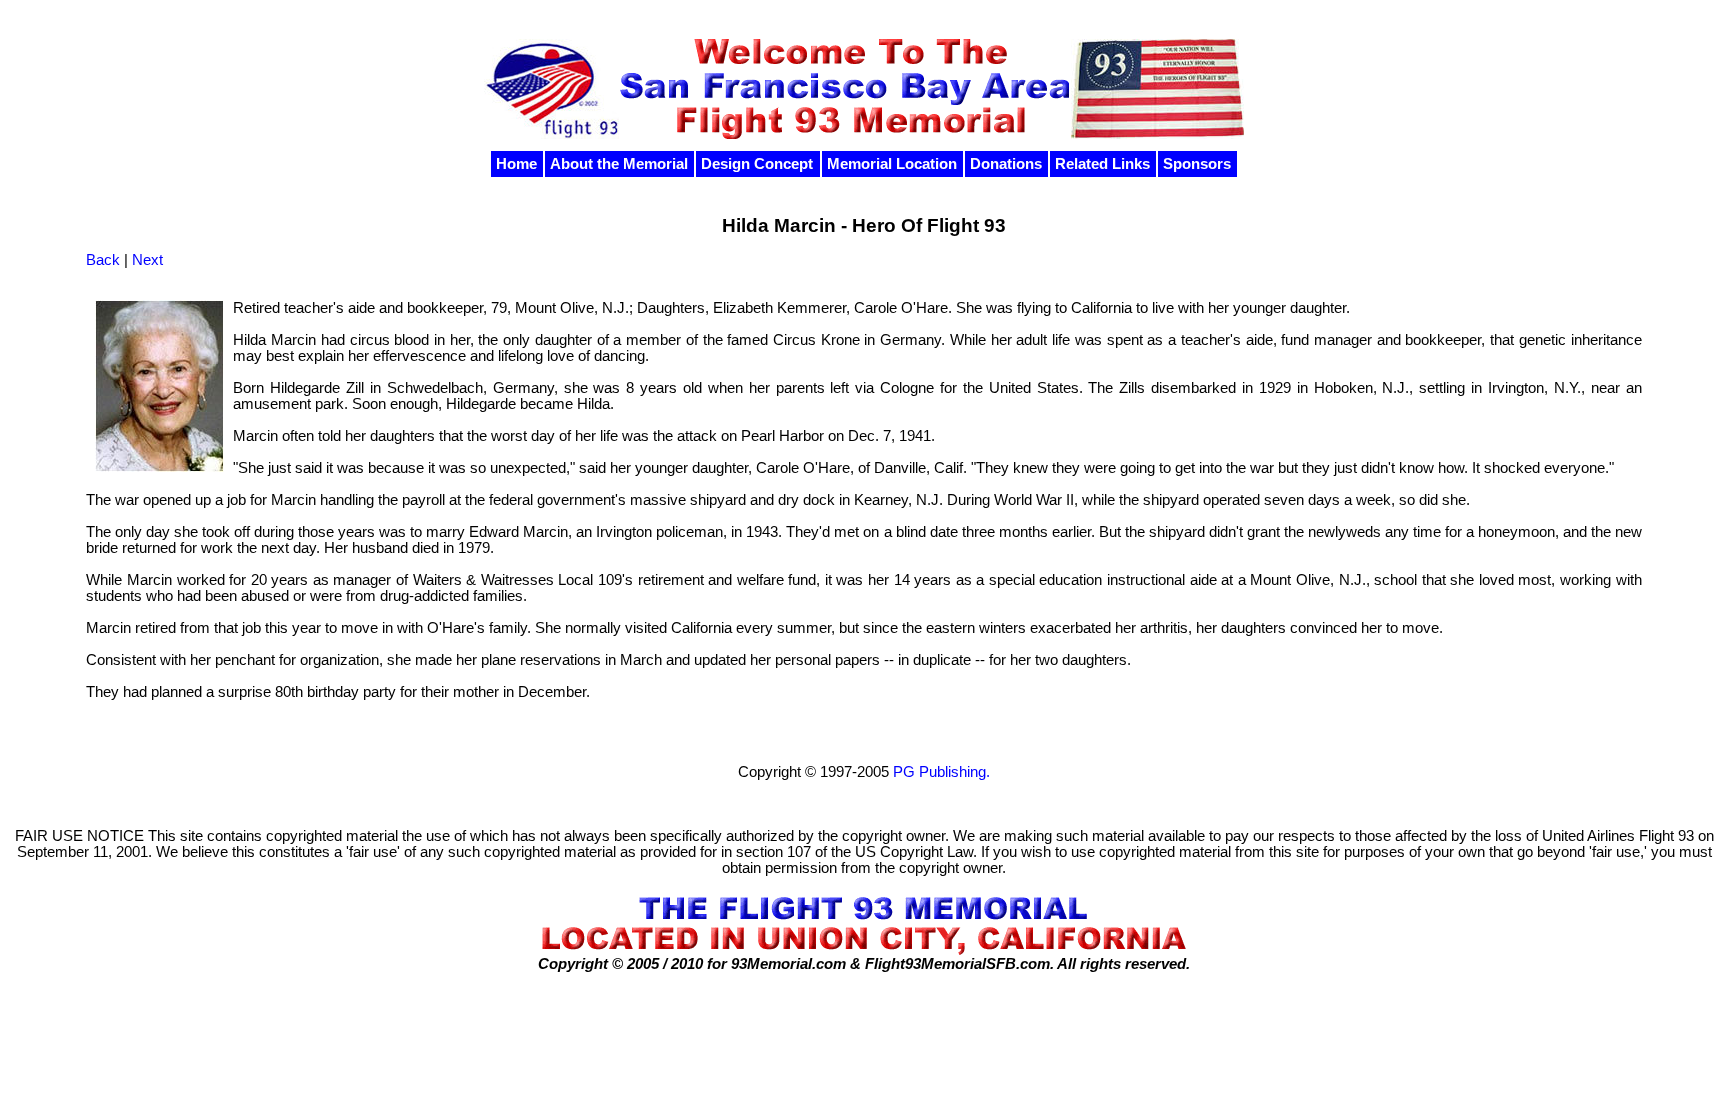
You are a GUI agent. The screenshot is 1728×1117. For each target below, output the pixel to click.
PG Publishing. (941, 772)
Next (147, 260)
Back (103, 260)
